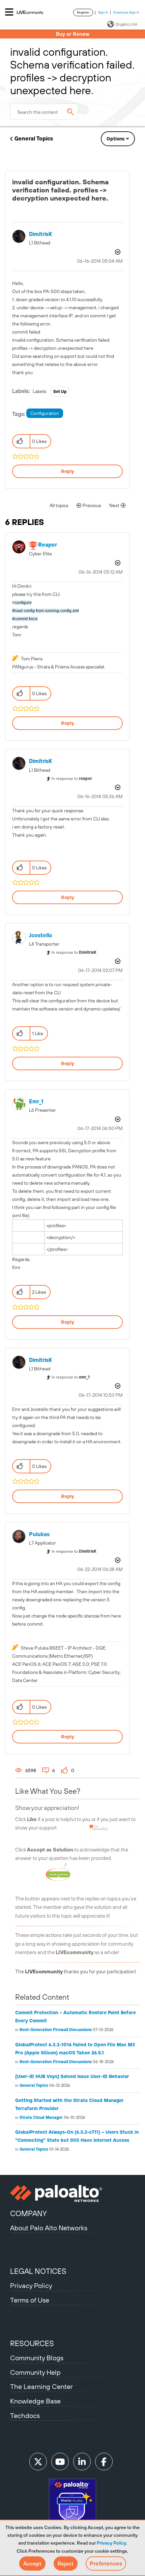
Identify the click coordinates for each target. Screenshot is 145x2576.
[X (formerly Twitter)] (38, 2462)
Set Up (60, 392)
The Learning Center (41, 2386)
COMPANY (28, 2213)
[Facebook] (104, 2462)
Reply (68, 471)
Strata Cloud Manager (41, 2118)
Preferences (106, 2564)
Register (83, 12)
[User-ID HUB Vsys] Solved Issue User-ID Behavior (72, 2076)
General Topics (34, 138)
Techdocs (25, 2415)
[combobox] (44, 112)
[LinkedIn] (82, 2462)
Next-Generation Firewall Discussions (56, 2030)
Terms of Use (30, 2300)
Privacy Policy (111, 2543)
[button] (32, 2564)
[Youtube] (60, 2462)
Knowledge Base (35, 2401)
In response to (72, 779)
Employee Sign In (126, 12)
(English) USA (126, 24)
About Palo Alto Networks (49, 2228)
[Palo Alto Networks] (72, 2193)
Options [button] (115, 139)
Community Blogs (37, 2358)
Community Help (35, 2372)
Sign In (103, 12)
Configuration (45, 413)
